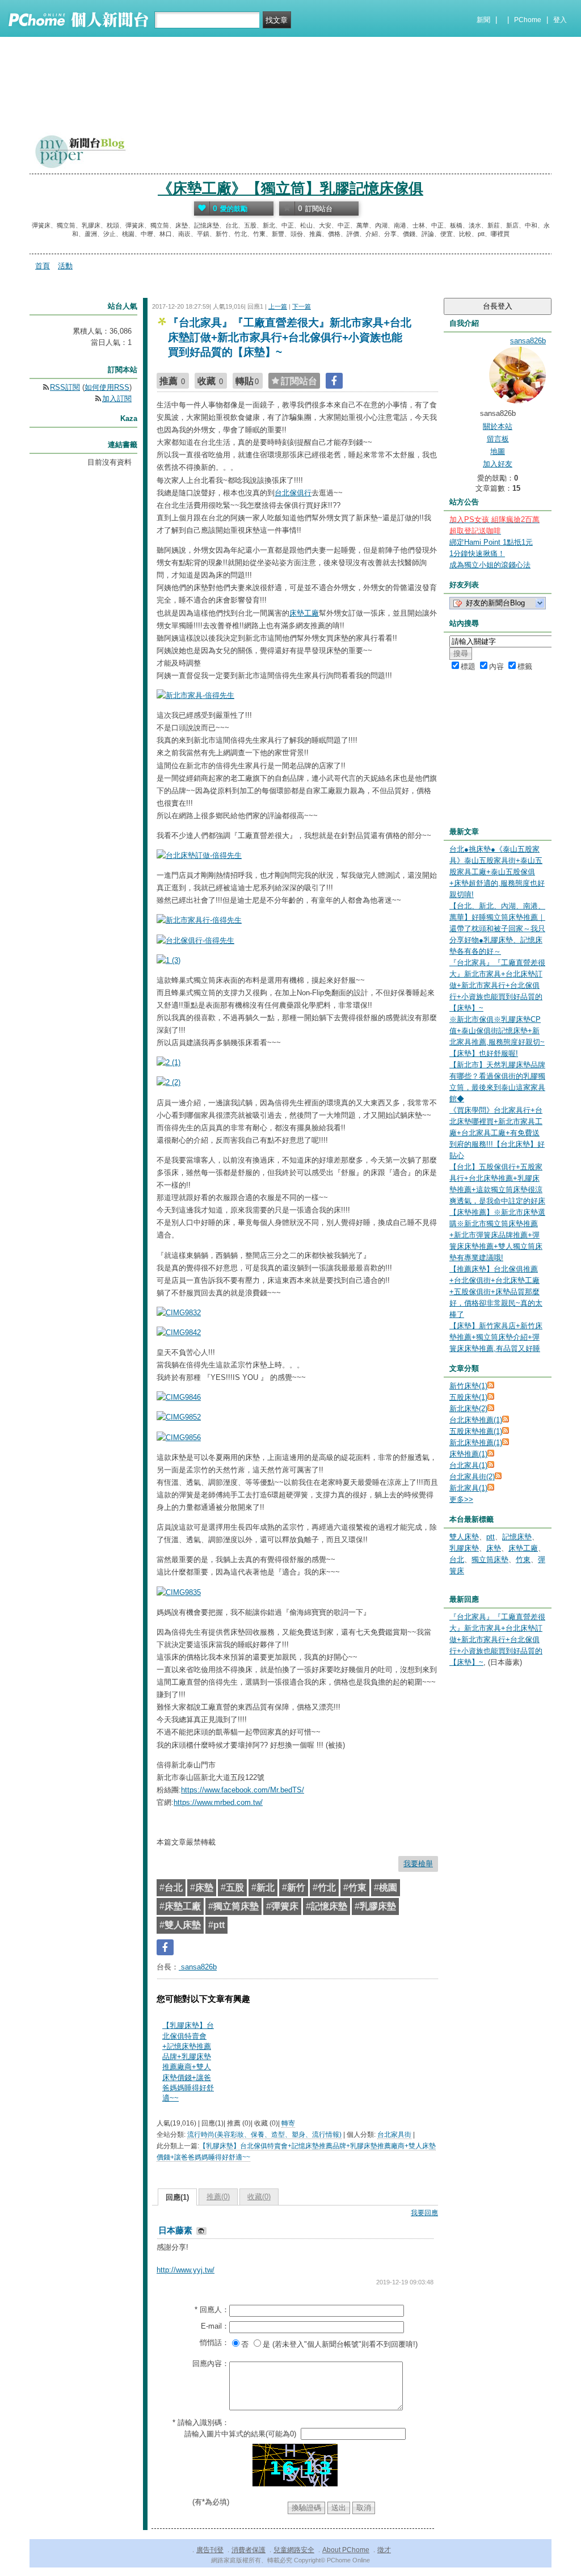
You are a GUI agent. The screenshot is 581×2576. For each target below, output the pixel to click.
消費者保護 (249, 2550)
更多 (461, 1499)
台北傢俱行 (293, 493)
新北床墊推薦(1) (476, 1443)
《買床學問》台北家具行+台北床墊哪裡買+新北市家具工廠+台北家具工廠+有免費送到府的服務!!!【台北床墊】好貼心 (497, 1133)
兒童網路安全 (294, 2550)
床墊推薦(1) (468, 1454)
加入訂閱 (117, 399)
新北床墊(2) (468, 1409)
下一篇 (302, 306)
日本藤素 (176, 2230)
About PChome (346, 2550)
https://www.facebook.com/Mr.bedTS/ (243, 1790)
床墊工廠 (304, 613)
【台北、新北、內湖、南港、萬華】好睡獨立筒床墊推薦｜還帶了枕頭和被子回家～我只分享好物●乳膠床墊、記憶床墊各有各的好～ (497, 929)
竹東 (523, 1560)
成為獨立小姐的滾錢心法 (490, 565)
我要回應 (424, 2213)
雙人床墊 (464, 1537)
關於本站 (498, 426)
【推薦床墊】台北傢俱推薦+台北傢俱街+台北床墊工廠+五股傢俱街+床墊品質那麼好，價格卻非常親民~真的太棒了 (496, 1292)
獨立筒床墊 (490, 1560)
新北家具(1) (468, 1488)
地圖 (498, 451)
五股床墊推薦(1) (476, 1431)
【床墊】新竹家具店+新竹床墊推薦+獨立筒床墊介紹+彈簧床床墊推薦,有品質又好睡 (496, 1337)
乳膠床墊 (464, 1548)
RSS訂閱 (65, 387)
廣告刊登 (210, 2550)
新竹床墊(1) (468, 1386)
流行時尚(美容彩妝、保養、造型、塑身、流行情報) (264, 2135)
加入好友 (498, 464)
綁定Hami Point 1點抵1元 (491, 542)
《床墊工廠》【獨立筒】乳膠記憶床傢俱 (290, 188)
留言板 (498, 439)
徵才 (384, 2550)
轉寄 (288, 2123)
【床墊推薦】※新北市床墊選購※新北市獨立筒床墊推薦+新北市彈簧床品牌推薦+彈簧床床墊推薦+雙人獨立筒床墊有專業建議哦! (497, 1235)
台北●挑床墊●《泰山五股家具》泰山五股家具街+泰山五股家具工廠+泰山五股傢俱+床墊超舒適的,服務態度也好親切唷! (497, 872)
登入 (560, 20)
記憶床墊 (517, 1537)
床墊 (494, 1548)
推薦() (218, 2197)
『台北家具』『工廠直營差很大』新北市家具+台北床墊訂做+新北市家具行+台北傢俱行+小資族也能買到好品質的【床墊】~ (497, 985)
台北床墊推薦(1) (476, 1420)
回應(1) (177, 2197)
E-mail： (215, 2326)
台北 (457, 1560)
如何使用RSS (107, 387)
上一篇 (278, 306)
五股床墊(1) (468, 1397)
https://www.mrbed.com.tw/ (218, 1802)
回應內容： (211, 2364)
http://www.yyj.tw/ (186, 2270)
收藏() (259, 2197)
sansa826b (198, 1967)
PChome (528, 20)
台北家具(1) (468, 1465)
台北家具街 (394, 2135)
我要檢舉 (418, 1864)
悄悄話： (214, 2343)
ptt (491, 1537)
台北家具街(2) (472, 1477)
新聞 (483, 20)
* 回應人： (212, 2310)
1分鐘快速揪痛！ (477, 553)
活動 (65, 266)
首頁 (43, 266)
